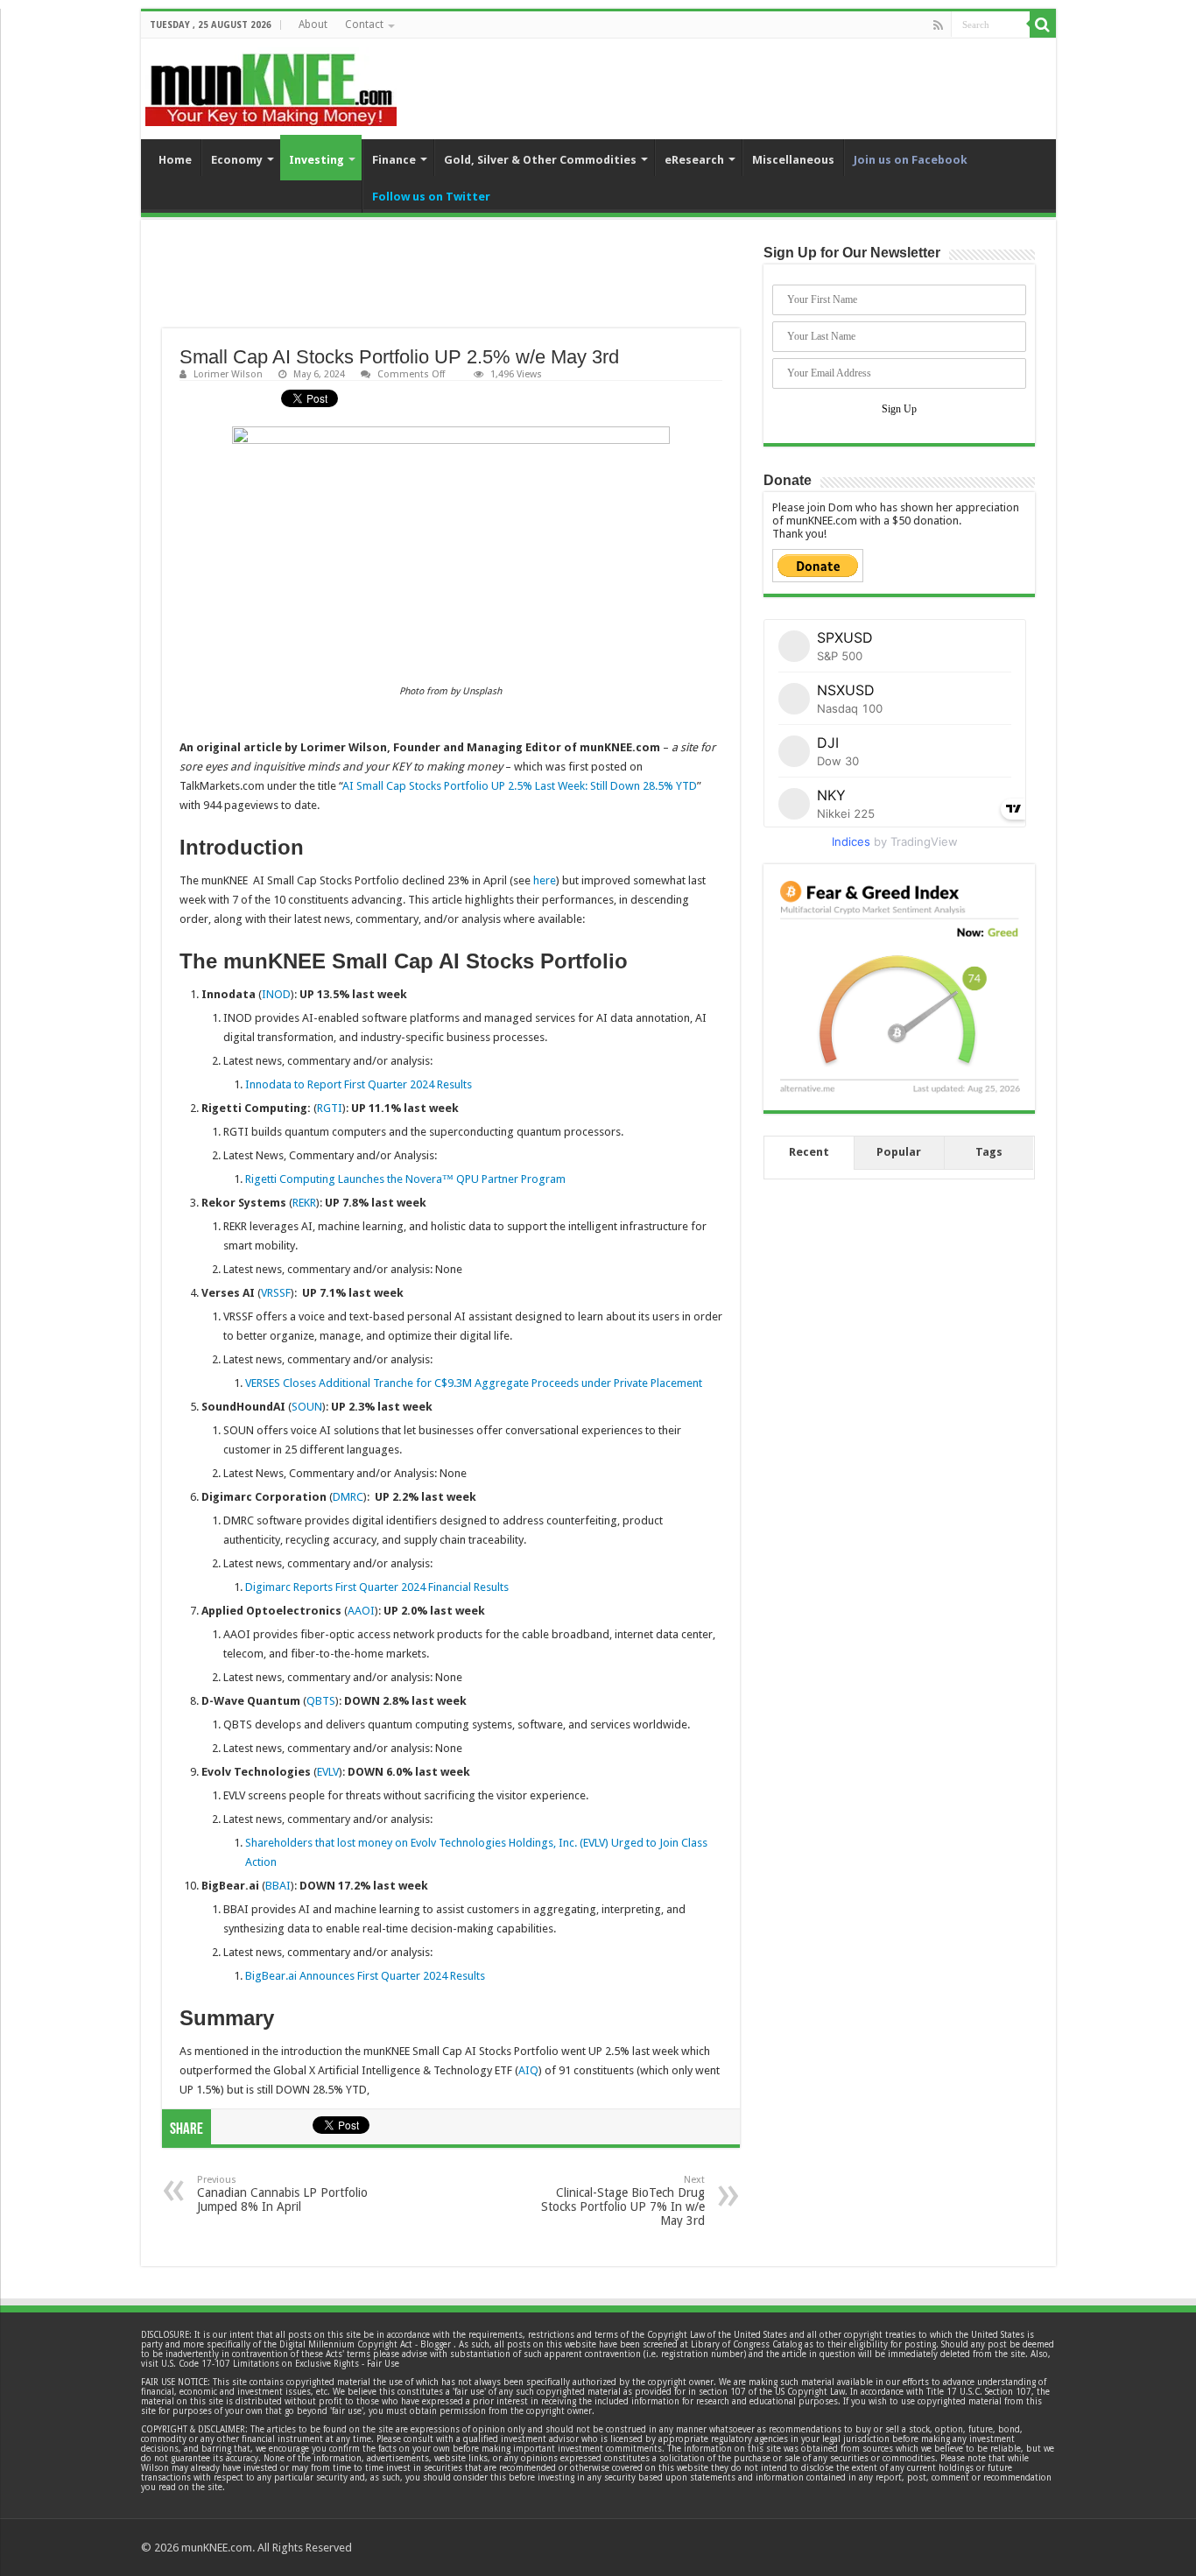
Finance (394, 160)
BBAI (278, 1886)
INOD (276, 994)
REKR (304, 1203)
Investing (317, 160)
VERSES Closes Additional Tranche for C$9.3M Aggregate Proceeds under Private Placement (474, 1383)
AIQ (528, 2070)
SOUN (307, 1407)
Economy (237, 160)
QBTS (321, 1701)
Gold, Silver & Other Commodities (540, 160)
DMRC (348, 1497)
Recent (809, 1152)
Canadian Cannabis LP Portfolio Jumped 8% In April (282, 2194)
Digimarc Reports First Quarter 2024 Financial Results (377, 1587)
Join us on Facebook (911, 160)
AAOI (361, 1611)
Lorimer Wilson (228, 374)
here (545, 880)
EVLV (328, 1772)
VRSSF (276, 1293)
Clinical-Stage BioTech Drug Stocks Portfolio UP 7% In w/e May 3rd (623, 2201)
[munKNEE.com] (271, 83)
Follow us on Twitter (431, 197)
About (313, 25)
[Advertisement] (451, 285)
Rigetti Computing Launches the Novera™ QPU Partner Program (405, 1179)
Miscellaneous (793, 160)
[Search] (1043, 25)
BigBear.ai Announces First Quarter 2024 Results (365, 1976)
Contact (364, 25)
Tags (989, 1152)
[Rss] (938, 25)
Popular (899, 1152)
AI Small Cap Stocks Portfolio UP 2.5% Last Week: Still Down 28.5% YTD (520, 786)
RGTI (330, 1108)
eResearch (694, 160)
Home (175, 160)
